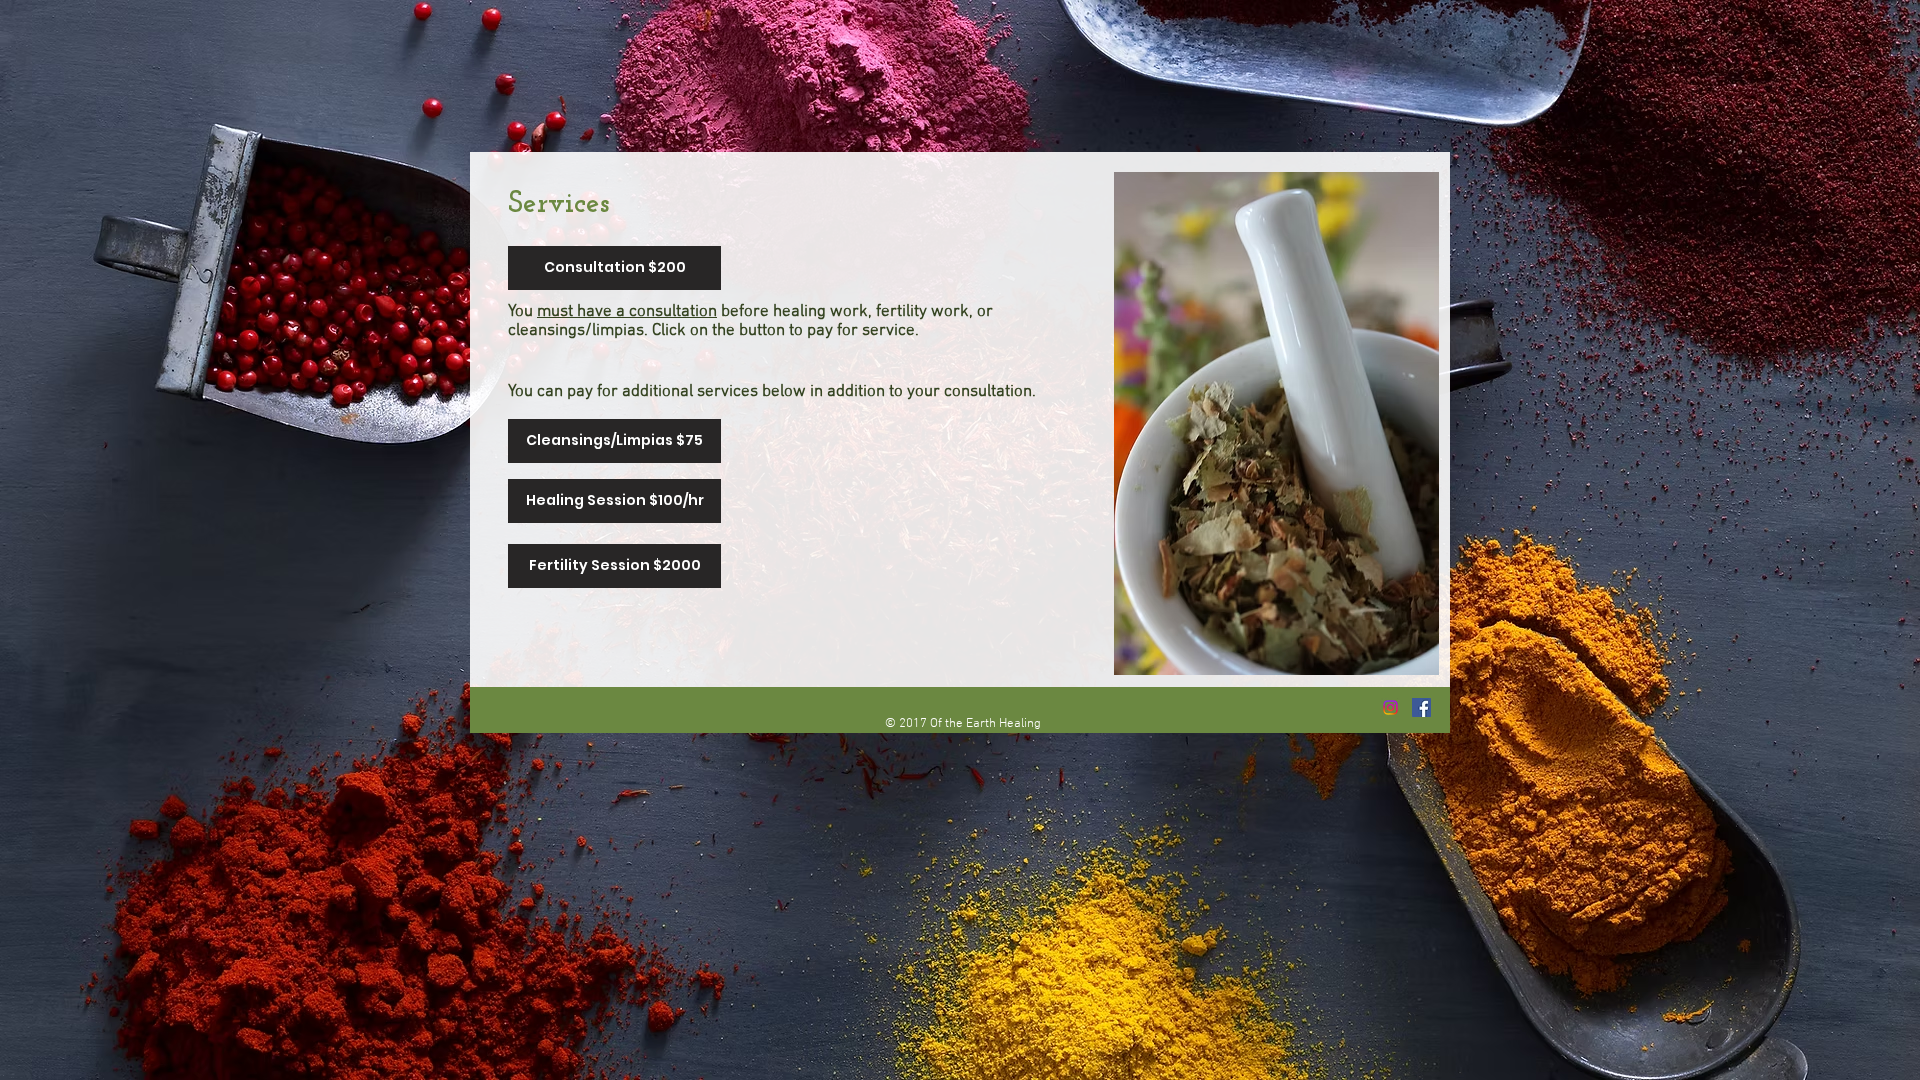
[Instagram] (1390, 707)
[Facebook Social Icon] (1421, 707)
